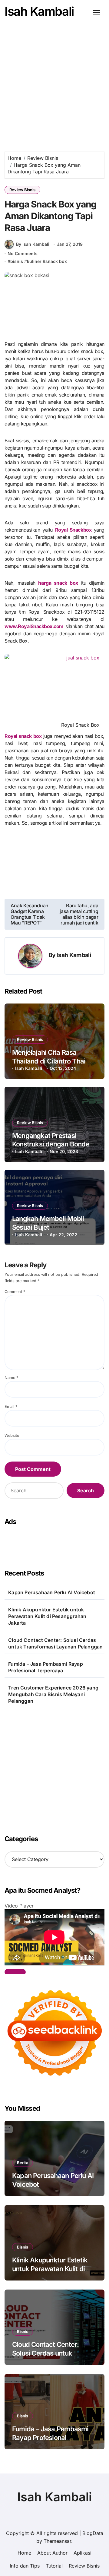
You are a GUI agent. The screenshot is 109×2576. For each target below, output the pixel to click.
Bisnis (23, 2247)
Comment (15, 1292)
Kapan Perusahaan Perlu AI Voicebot (52, 1592)
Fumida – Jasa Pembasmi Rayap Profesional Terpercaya (46, 1667)
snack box (56, 261)
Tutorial (54, 2566)
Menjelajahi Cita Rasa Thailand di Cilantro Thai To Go (53, 1061)
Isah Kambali (39, 11)
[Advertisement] (54, 82)
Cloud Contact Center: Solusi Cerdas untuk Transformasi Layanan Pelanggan (55, 1643)
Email (11, 1407)
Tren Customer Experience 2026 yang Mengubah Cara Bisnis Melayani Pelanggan (53, 1694)
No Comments (23, 253)
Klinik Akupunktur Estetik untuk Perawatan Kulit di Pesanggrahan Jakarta (47, 1616)
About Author (52, 2553)
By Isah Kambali (33, 244)
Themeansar (57, 2541)
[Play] (15, 1972)
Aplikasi (83, 2553)
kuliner (34, 261)
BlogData (93, 2533)
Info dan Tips (25, 2566)
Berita (23, 2163)
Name (11, 1378)
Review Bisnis (22, 190)
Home (24, 2553)
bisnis (17, 261)
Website (12, 1435)
